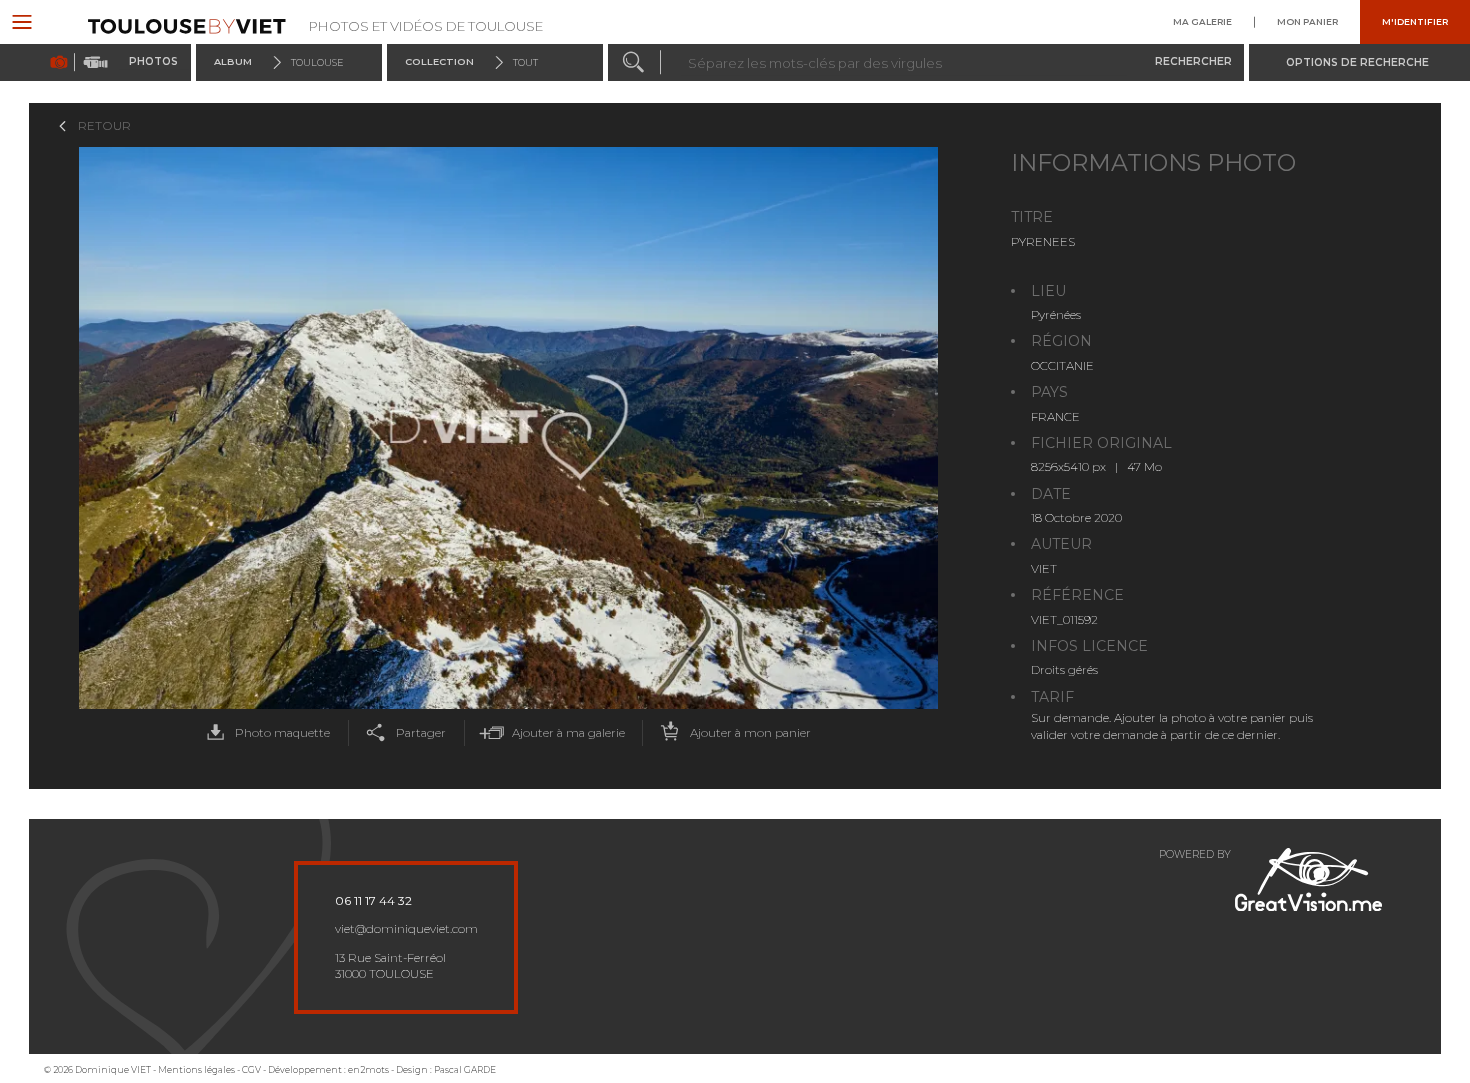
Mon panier (1307, 22)
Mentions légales (196, 1069)
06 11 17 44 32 (373, 901)
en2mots (368, 1069)
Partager (421, 733)
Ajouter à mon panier (750, 733)
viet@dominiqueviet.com (406, 929)
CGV (251, 1069)
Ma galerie (1202, 22)
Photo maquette (282, 733)
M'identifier (1415, 22)
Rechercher (1193, 61)
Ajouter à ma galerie (568, 733)
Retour (104, 126)
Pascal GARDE (465, 1069)
